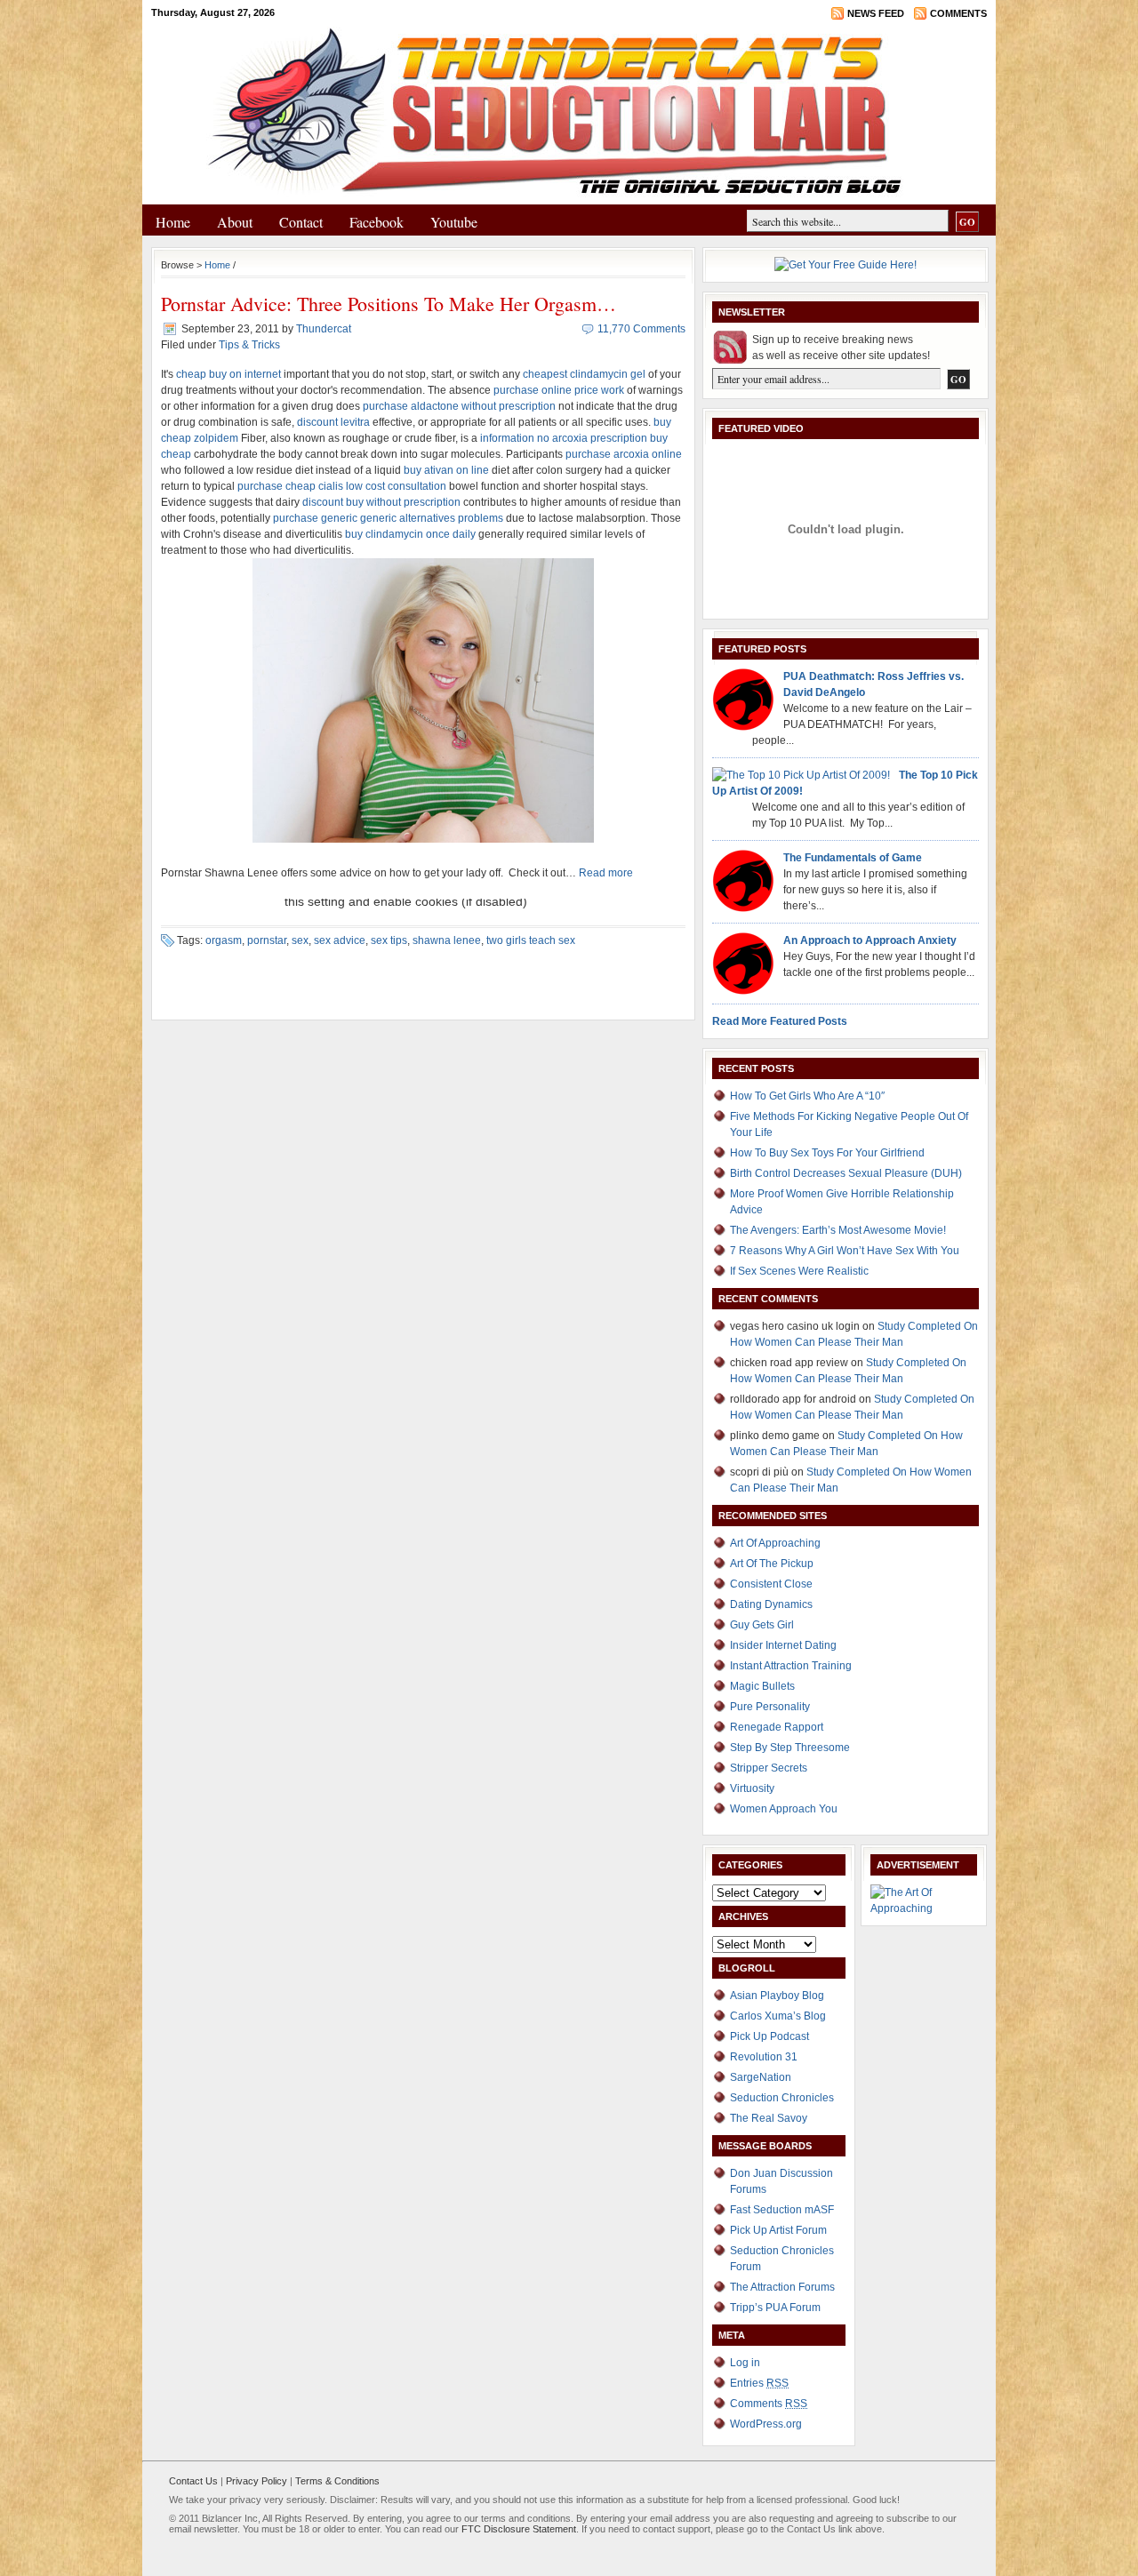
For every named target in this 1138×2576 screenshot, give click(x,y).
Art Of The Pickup (772, 1564)
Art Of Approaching (775, 1543)
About (235, 222)
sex (300, 940)
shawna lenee (447, 940)
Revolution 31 (764, 2057)
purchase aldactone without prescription (459, 406)
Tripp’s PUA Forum (775, 2308)
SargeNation (761, 2077)
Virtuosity (752, 1788)
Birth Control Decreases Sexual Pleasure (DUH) (846, 1173)
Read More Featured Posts (780, 1021)
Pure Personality (770, 1707)
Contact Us (193, 2481)
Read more (606, 873)
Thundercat (324, 329)
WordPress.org (766, 2424)
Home (173, 222)
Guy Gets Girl (762, 1625)
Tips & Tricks (249, 345)
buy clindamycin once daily (410, 534)
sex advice (340, 940)
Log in (745, 2363)
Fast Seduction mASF (782, 2210)
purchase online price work (559, 390)
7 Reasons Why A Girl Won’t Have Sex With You (845, 1251)
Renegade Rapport (777, 1727)
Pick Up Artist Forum (778, 2230)
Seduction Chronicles (782, 2098)
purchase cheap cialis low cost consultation (342, 486)
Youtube (454, 222)
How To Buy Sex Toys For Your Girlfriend (827, 1153)
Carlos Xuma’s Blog (778, 2016)
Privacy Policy (256, 2481)
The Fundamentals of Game (853, 858)
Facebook (377, 222)
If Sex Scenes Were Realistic (799, 1271)
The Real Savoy (769, 2118)
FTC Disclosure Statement (519, 2529)
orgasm (224, 940)
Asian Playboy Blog (777, 1996)
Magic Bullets (762, 1686)
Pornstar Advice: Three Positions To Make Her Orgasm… (389, 304)
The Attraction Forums (782, 2287)
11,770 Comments (641, 329)
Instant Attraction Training (791, 1666)
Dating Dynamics (771, 1604)
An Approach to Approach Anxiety (870, 940)
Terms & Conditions (337, 2481)
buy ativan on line (446, 470)
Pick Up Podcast (769, 2036)
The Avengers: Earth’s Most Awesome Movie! (838, 1230)
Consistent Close (771, 1584)
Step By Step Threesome (790, 1748)
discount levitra (333, 422)
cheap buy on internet (228, 374)
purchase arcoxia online (624, 454)
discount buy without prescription (381, 502)
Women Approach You (784, 1809)
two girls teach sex (531, 940)
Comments (958, 13)
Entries (759, 2383)
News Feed (876, 13)
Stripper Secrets (769, 1768)
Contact (301, 222)
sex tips (389, 940)
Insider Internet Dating (783, 1645)
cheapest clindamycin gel (584, 374)
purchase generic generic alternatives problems (388, 518)
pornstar (267, 940)
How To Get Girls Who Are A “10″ (807, 1096)
